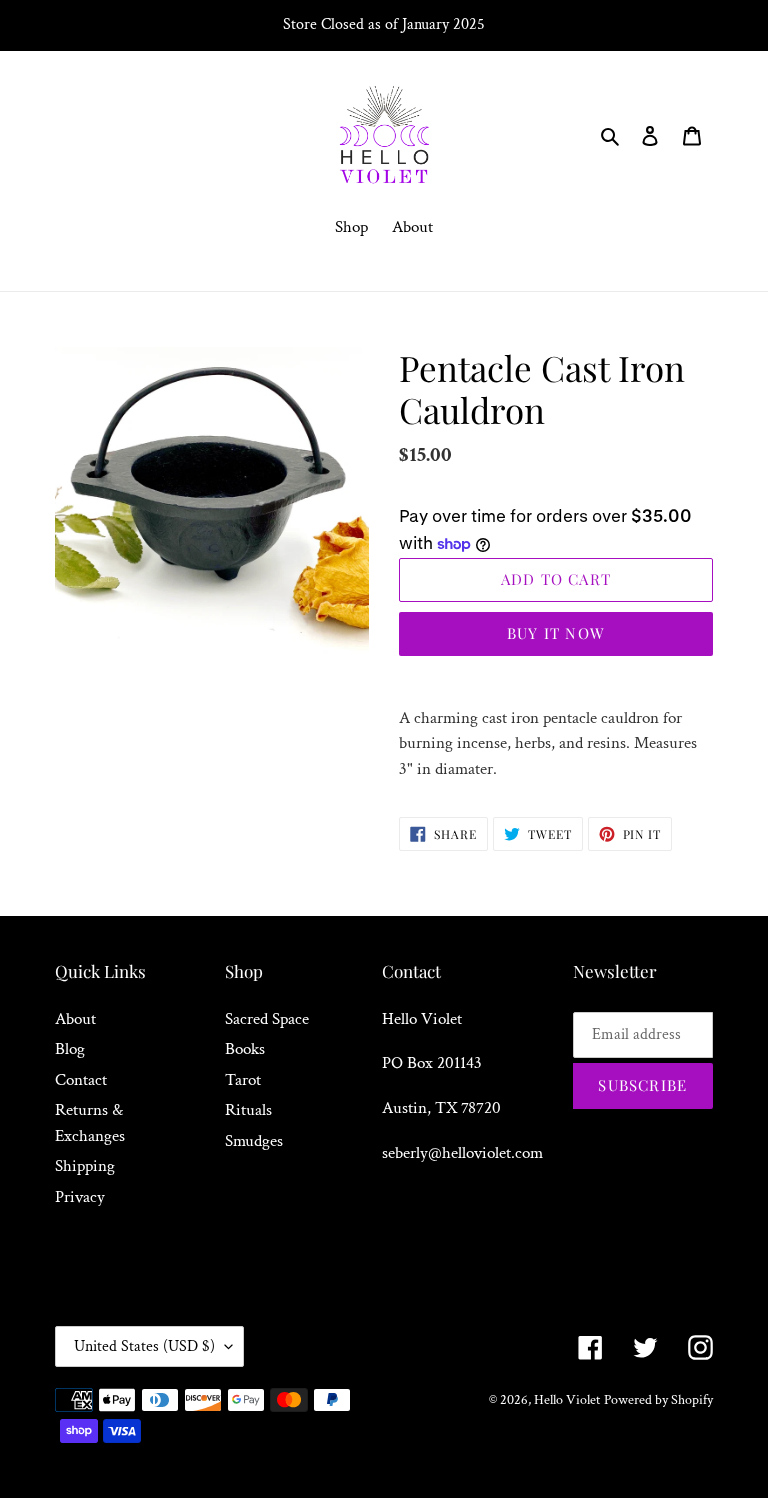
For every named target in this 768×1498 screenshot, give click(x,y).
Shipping (85, 1166)
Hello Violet (567, 1400)
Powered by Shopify (658, 1400)
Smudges (254, 1141)
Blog (70, 1049)
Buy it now (556, 633)
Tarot (243, 1080)
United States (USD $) (144, 1346)
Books (245, 1049)
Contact (81, 1080)
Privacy (80, 1197)
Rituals (248, 1110)
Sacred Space (267, 1019)
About (75, 1019)
